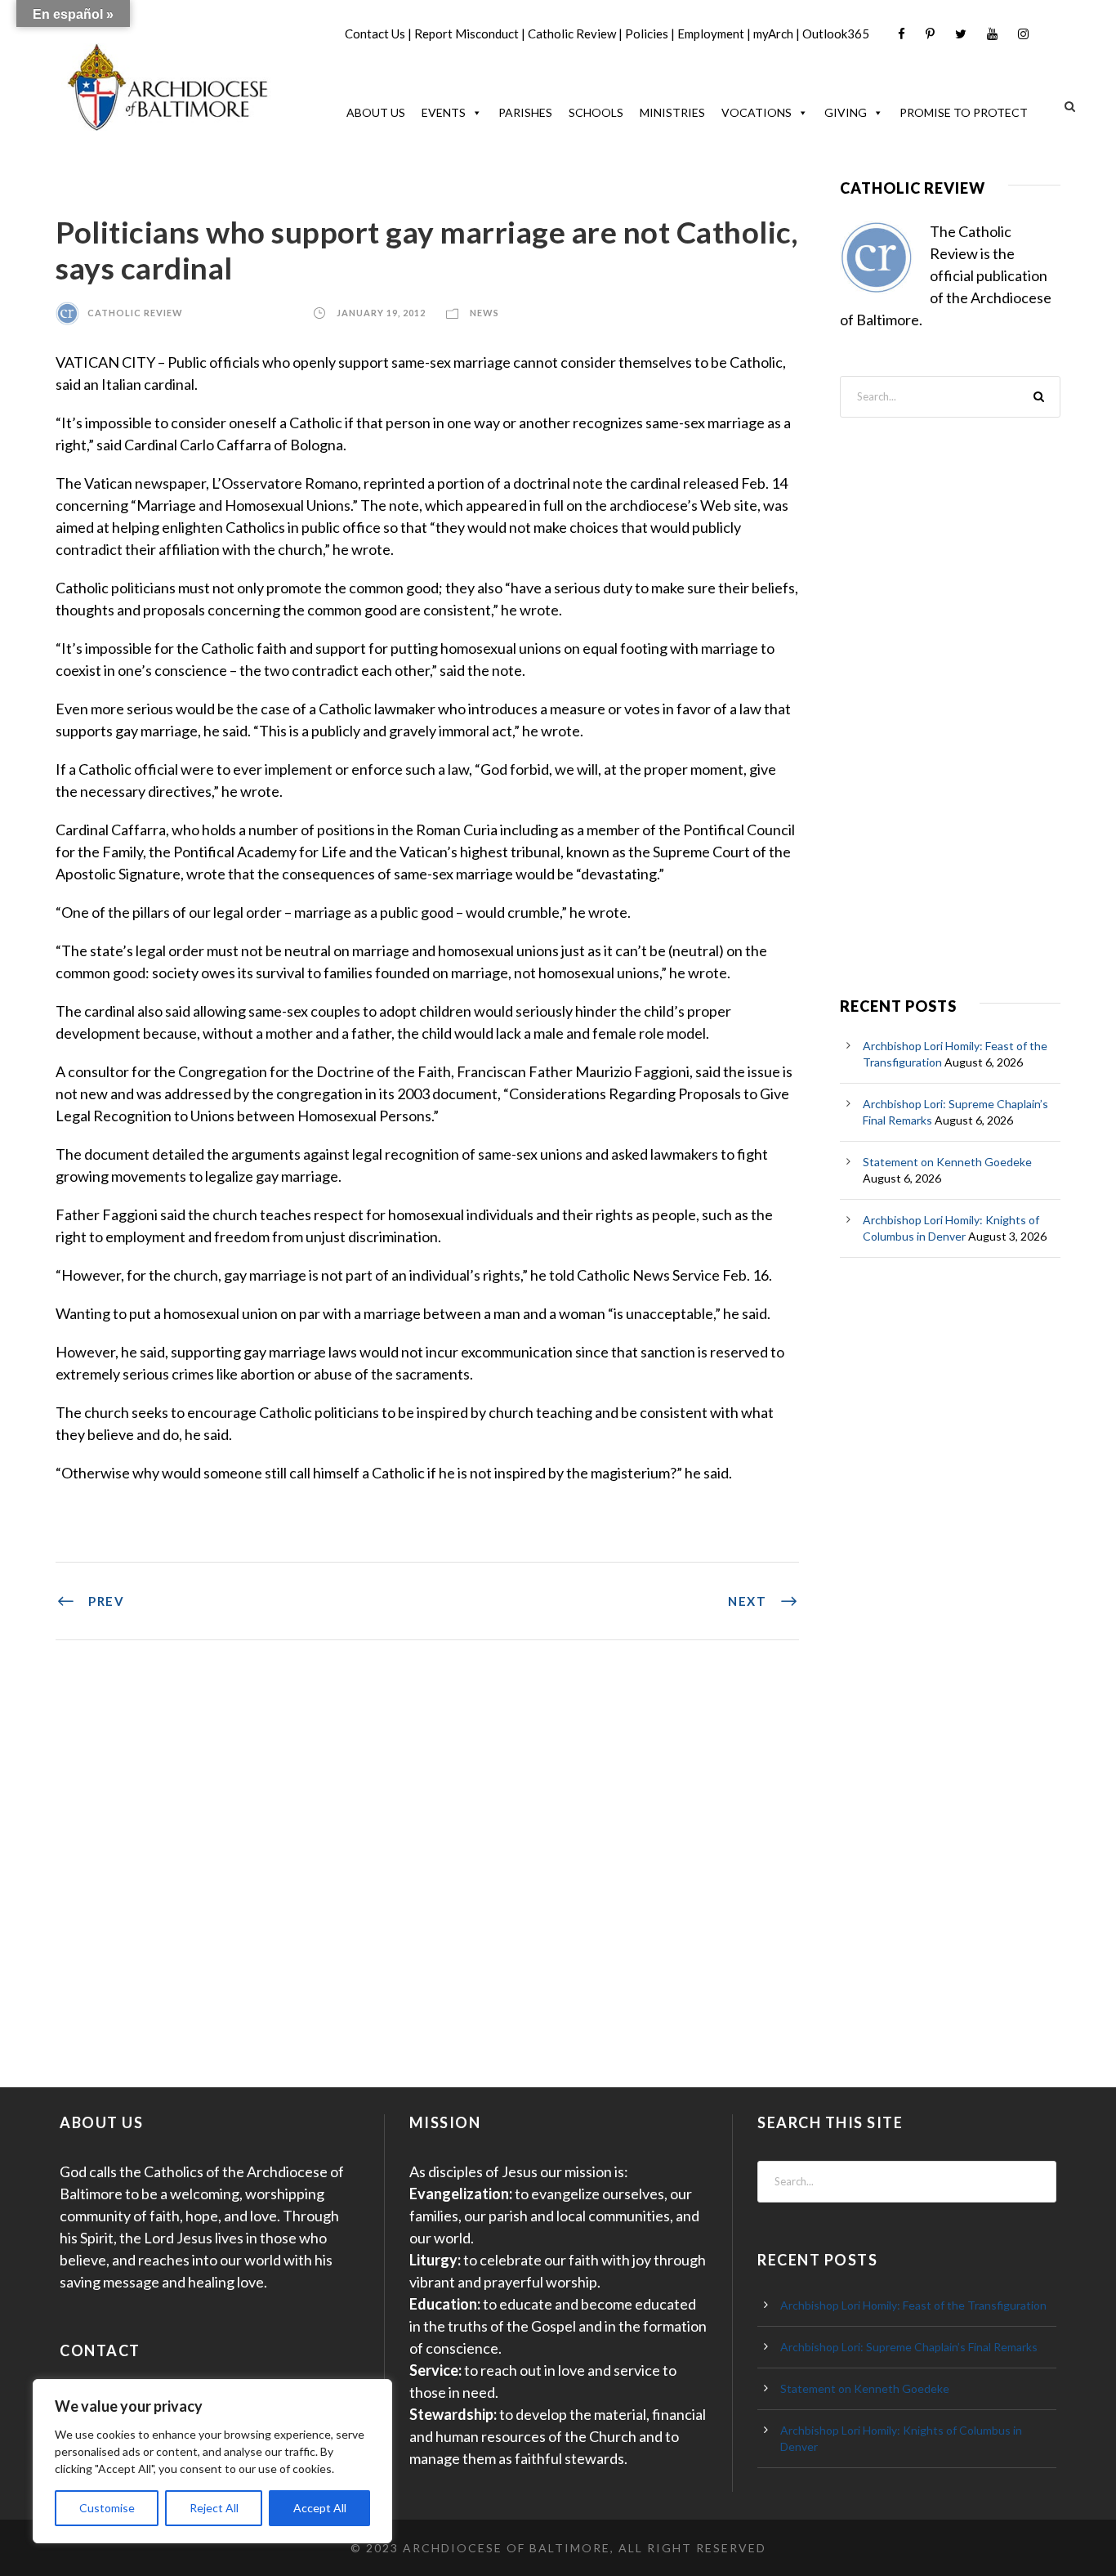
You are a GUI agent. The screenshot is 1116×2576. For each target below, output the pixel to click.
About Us (376, 112)
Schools (596, 112)
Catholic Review (572, 34)
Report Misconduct (466, 34)
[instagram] (1023, 34)
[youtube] (992, 34)
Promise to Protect (964, 112)
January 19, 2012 (381, 313)
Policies (647, 34)
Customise (107, 2508)
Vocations (757, 112)
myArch (773, 34)
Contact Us (375, 34)
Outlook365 (836, 34)
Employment (711, 34)
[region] (212, 2461)
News (484, 313)
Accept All (320, 2508)
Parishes (525, 112)
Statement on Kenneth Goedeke (947, 1162)
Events (444, 112)
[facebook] (902, 34)
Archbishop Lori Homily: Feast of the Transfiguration (913, 2305)
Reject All (214, 2508)
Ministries (672, 112)
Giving (846, 112)
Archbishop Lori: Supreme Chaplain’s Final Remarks (909, 2347)
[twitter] (961, 34)
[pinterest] (930, 34)
